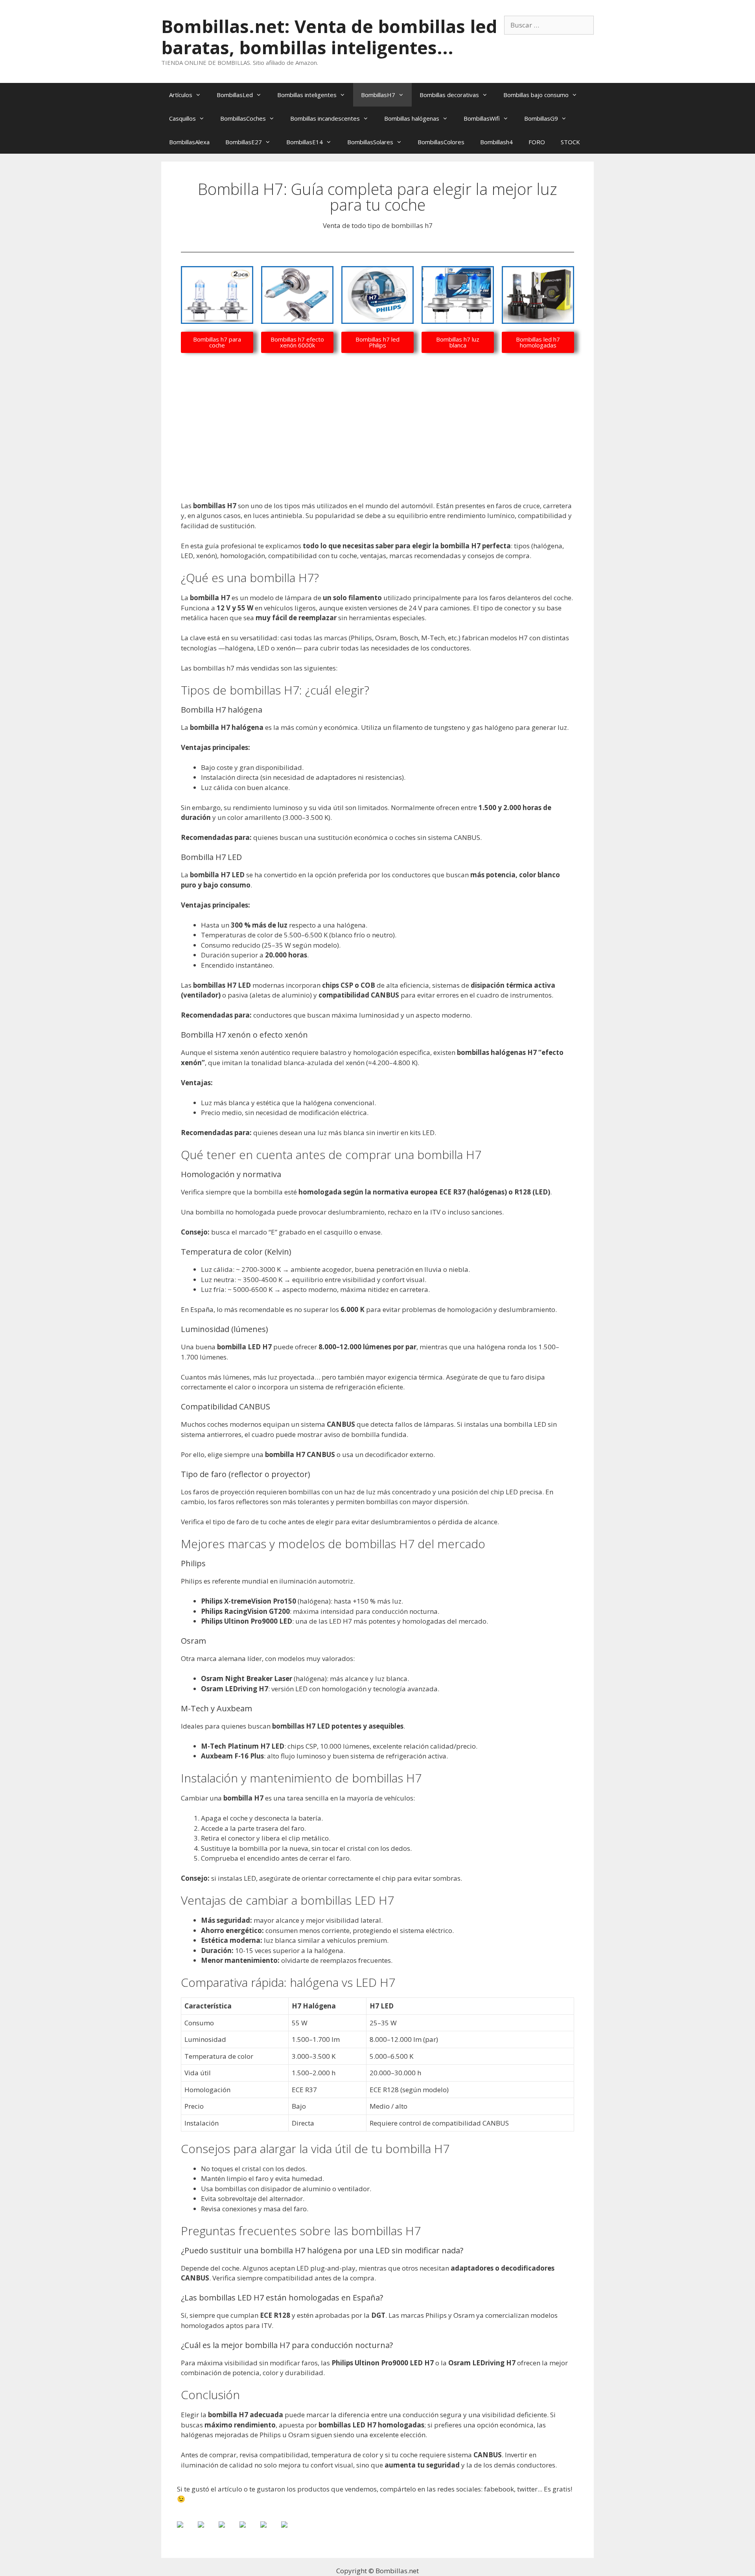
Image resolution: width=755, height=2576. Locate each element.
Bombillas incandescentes (325, 118)
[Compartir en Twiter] (207, 2531)
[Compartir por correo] (291, 2531)
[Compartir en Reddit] (228, 2531)
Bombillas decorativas (449, 95)
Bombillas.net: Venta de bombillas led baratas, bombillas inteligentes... (329, 37)
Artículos (181, 95)
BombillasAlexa (189, 142)
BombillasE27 (244, 142)
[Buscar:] (549, 25)
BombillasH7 (378, 95)
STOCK (570, 142)
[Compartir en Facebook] (186, 2531)
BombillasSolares (370, 142)
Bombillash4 (496, 142)
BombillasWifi (482, 118)
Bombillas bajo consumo (536, 95)
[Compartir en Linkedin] (270, 2531)
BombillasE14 (305, 142)
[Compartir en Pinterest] (249, 2531)
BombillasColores (441, 142)
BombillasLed (235, 95)
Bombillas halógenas (412, 118)
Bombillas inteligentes (307, 95)
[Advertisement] (377, 443)
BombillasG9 (541, 118)
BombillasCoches (243, 118)
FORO (537, 142)
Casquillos (182, 118)
